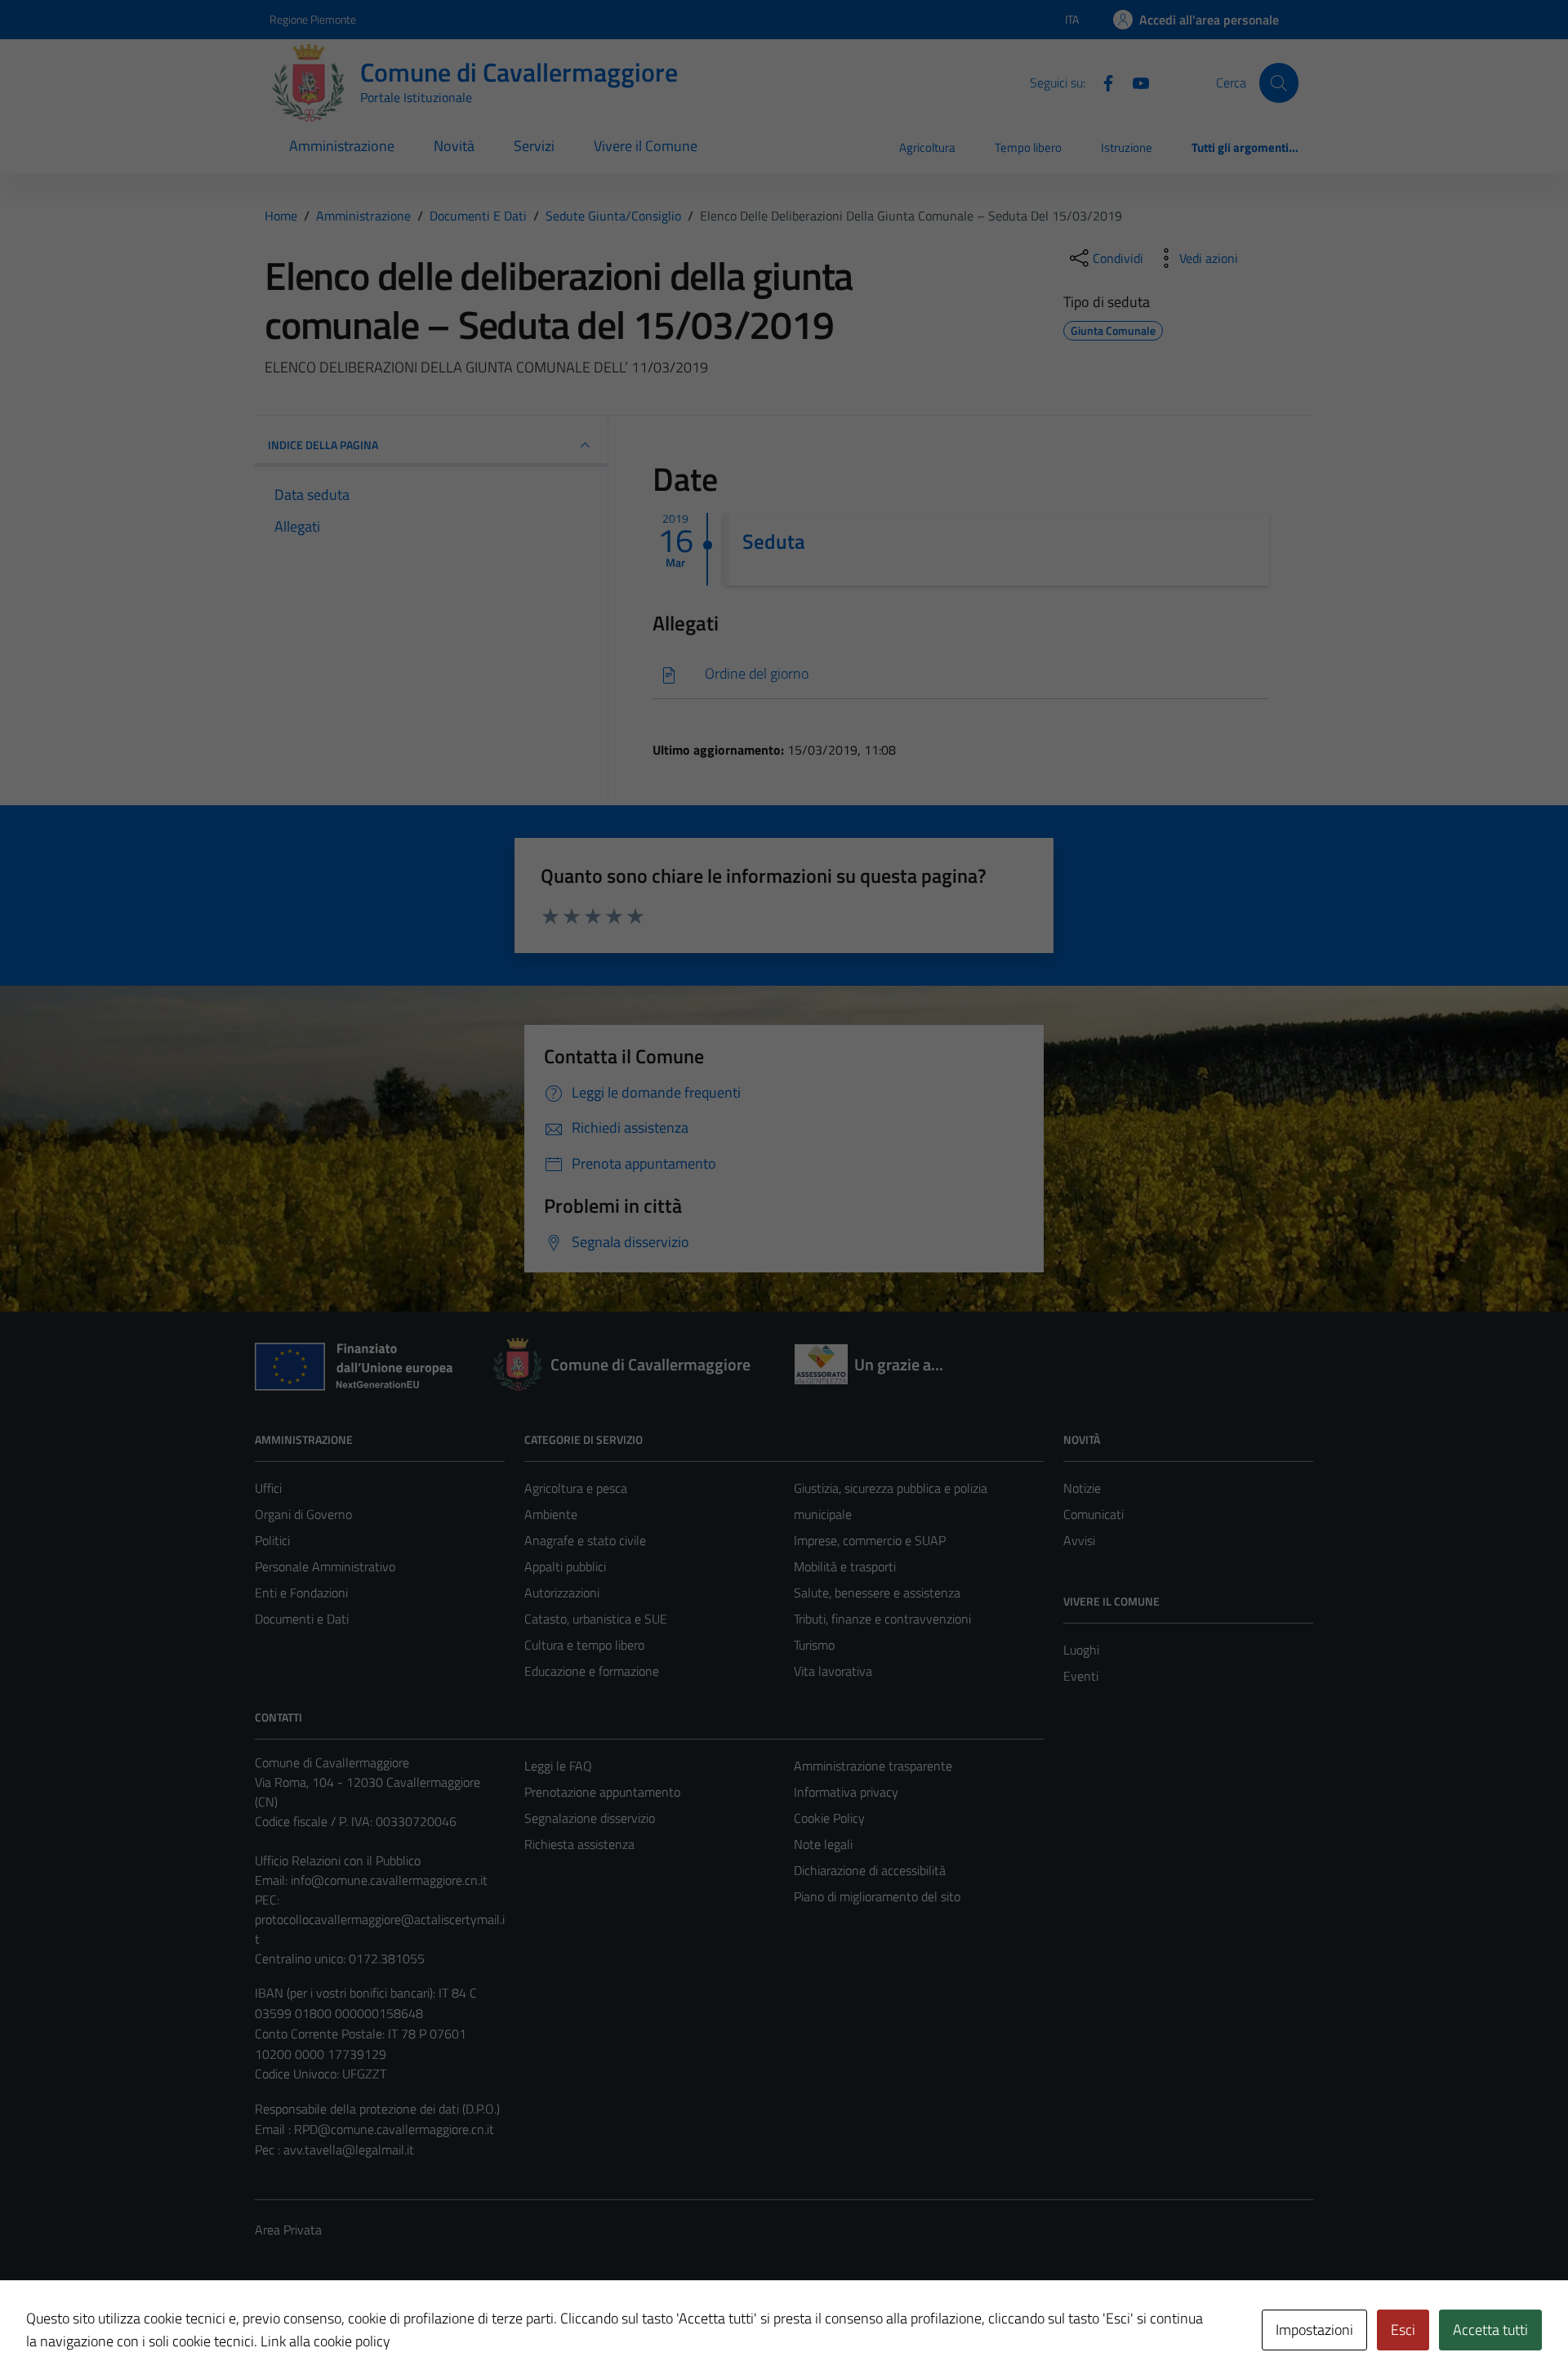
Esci (1403, 2330)
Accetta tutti (1490, 2330)
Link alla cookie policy (325, 2341)
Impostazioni (1314, 2330)
